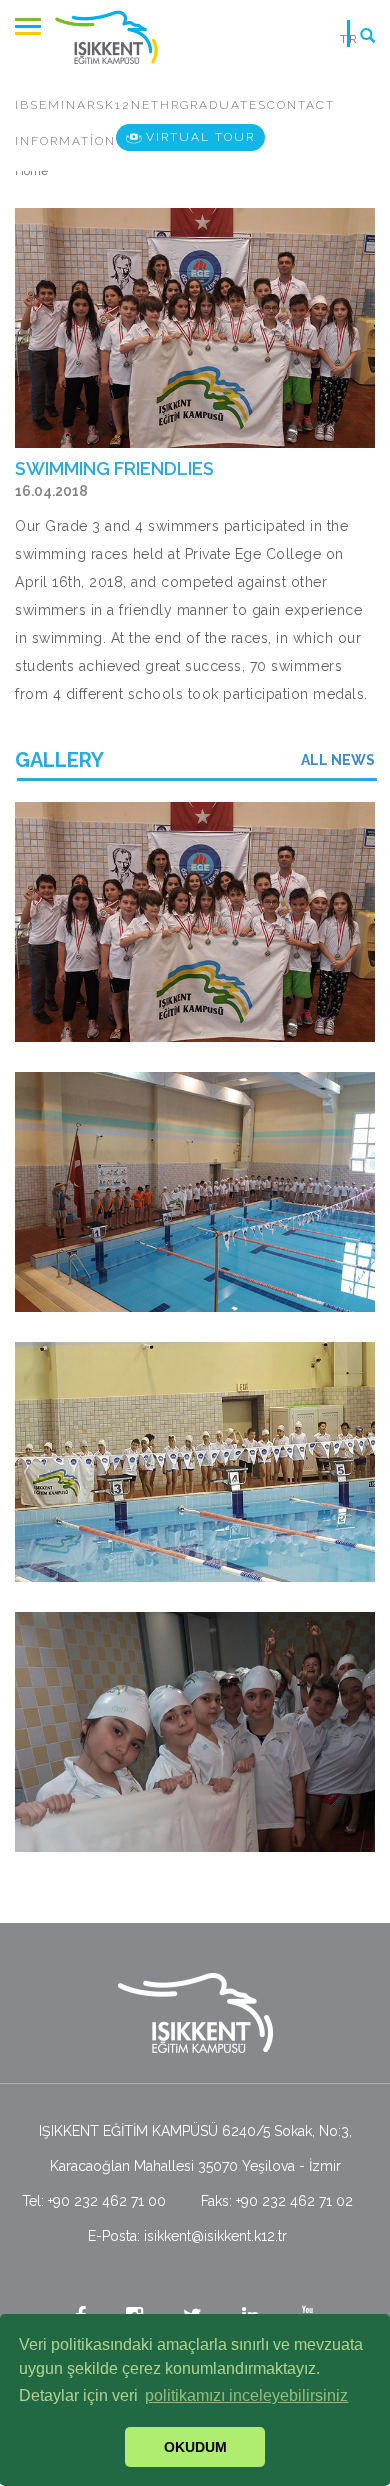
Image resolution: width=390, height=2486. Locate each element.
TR (349, 39)
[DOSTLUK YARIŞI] (195, 922)
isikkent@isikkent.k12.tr (215, 2236)
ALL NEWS (338, 760)
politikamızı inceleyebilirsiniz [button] (246, 2395)
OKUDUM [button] (195, 2447)
